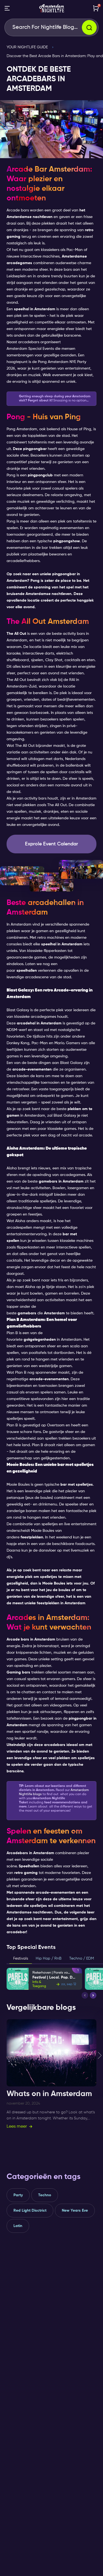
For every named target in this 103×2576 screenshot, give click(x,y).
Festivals (21, 1958)
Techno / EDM (82, 1958)
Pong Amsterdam (53, 362)
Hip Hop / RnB (49, 1958)
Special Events (41, 349)
